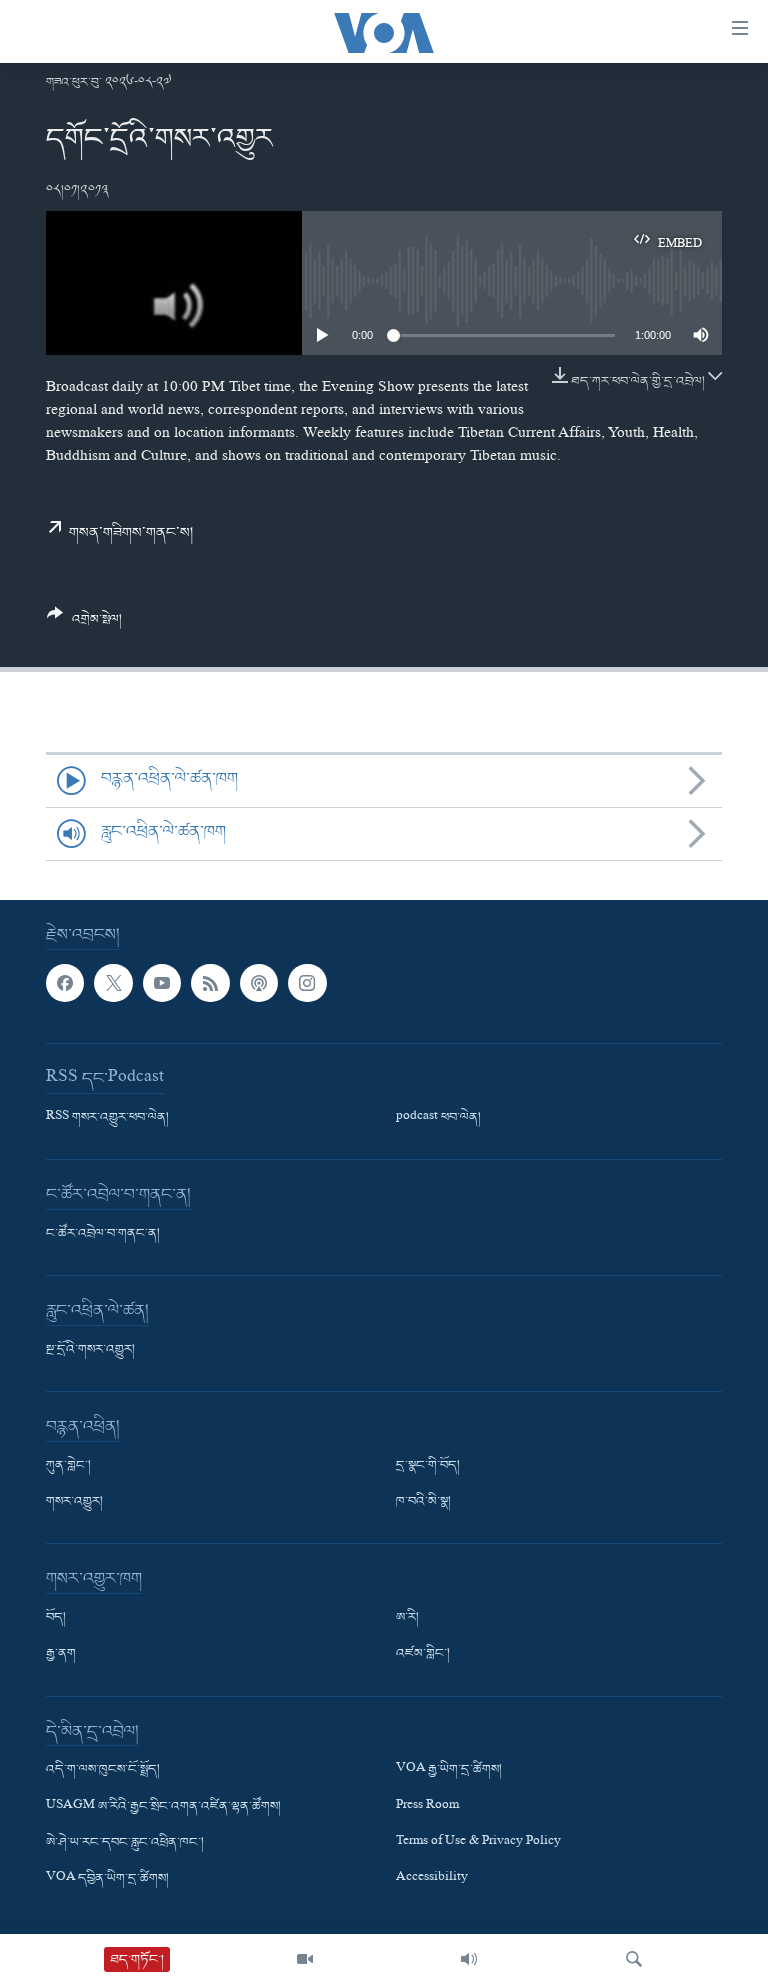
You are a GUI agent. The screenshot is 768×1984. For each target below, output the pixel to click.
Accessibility (432, 1879)
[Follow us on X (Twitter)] (113, 983)
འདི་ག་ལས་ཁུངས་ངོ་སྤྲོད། (103, 1770)
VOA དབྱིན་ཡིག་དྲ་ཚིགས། (107, 1879)
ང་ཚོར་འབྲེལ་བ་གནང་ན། (103, 1234)
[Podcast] (259, 983)
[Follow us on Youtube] (162, 983)
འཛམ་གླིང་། (423, 1654)
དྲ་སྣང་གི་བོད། (428, 1466)
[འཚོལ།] (634, 1959)
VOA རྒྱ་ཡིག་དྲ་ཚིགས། (449, 1770)
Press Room (427, 1806)
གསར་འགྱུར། (74, 1502)
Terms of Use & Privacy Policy (478, 1842)
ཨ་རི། (407, 1618)
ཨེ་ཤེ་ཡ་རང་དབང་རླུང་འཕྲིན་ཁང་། (125, 1842)
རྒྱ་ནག (61, 1654)
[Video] (305, 1959)
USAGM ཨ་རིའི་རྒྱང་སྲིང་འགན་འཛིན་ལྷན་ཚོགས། (163, 1806)
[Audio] (469, 1959)
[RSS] (210, 983)
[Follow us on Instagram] (307, 983)
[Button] (84, 624)
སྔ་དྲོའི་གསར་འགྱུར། (90, 1350)
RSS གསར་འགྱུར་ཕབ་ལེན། (107, 1118)
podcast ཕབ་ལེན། (438, 1118)
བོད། (56, 1618)
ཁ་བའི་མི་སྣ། (423, 1502)
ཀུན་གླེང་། (68, 1466)
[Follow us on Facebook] (65, 983)
